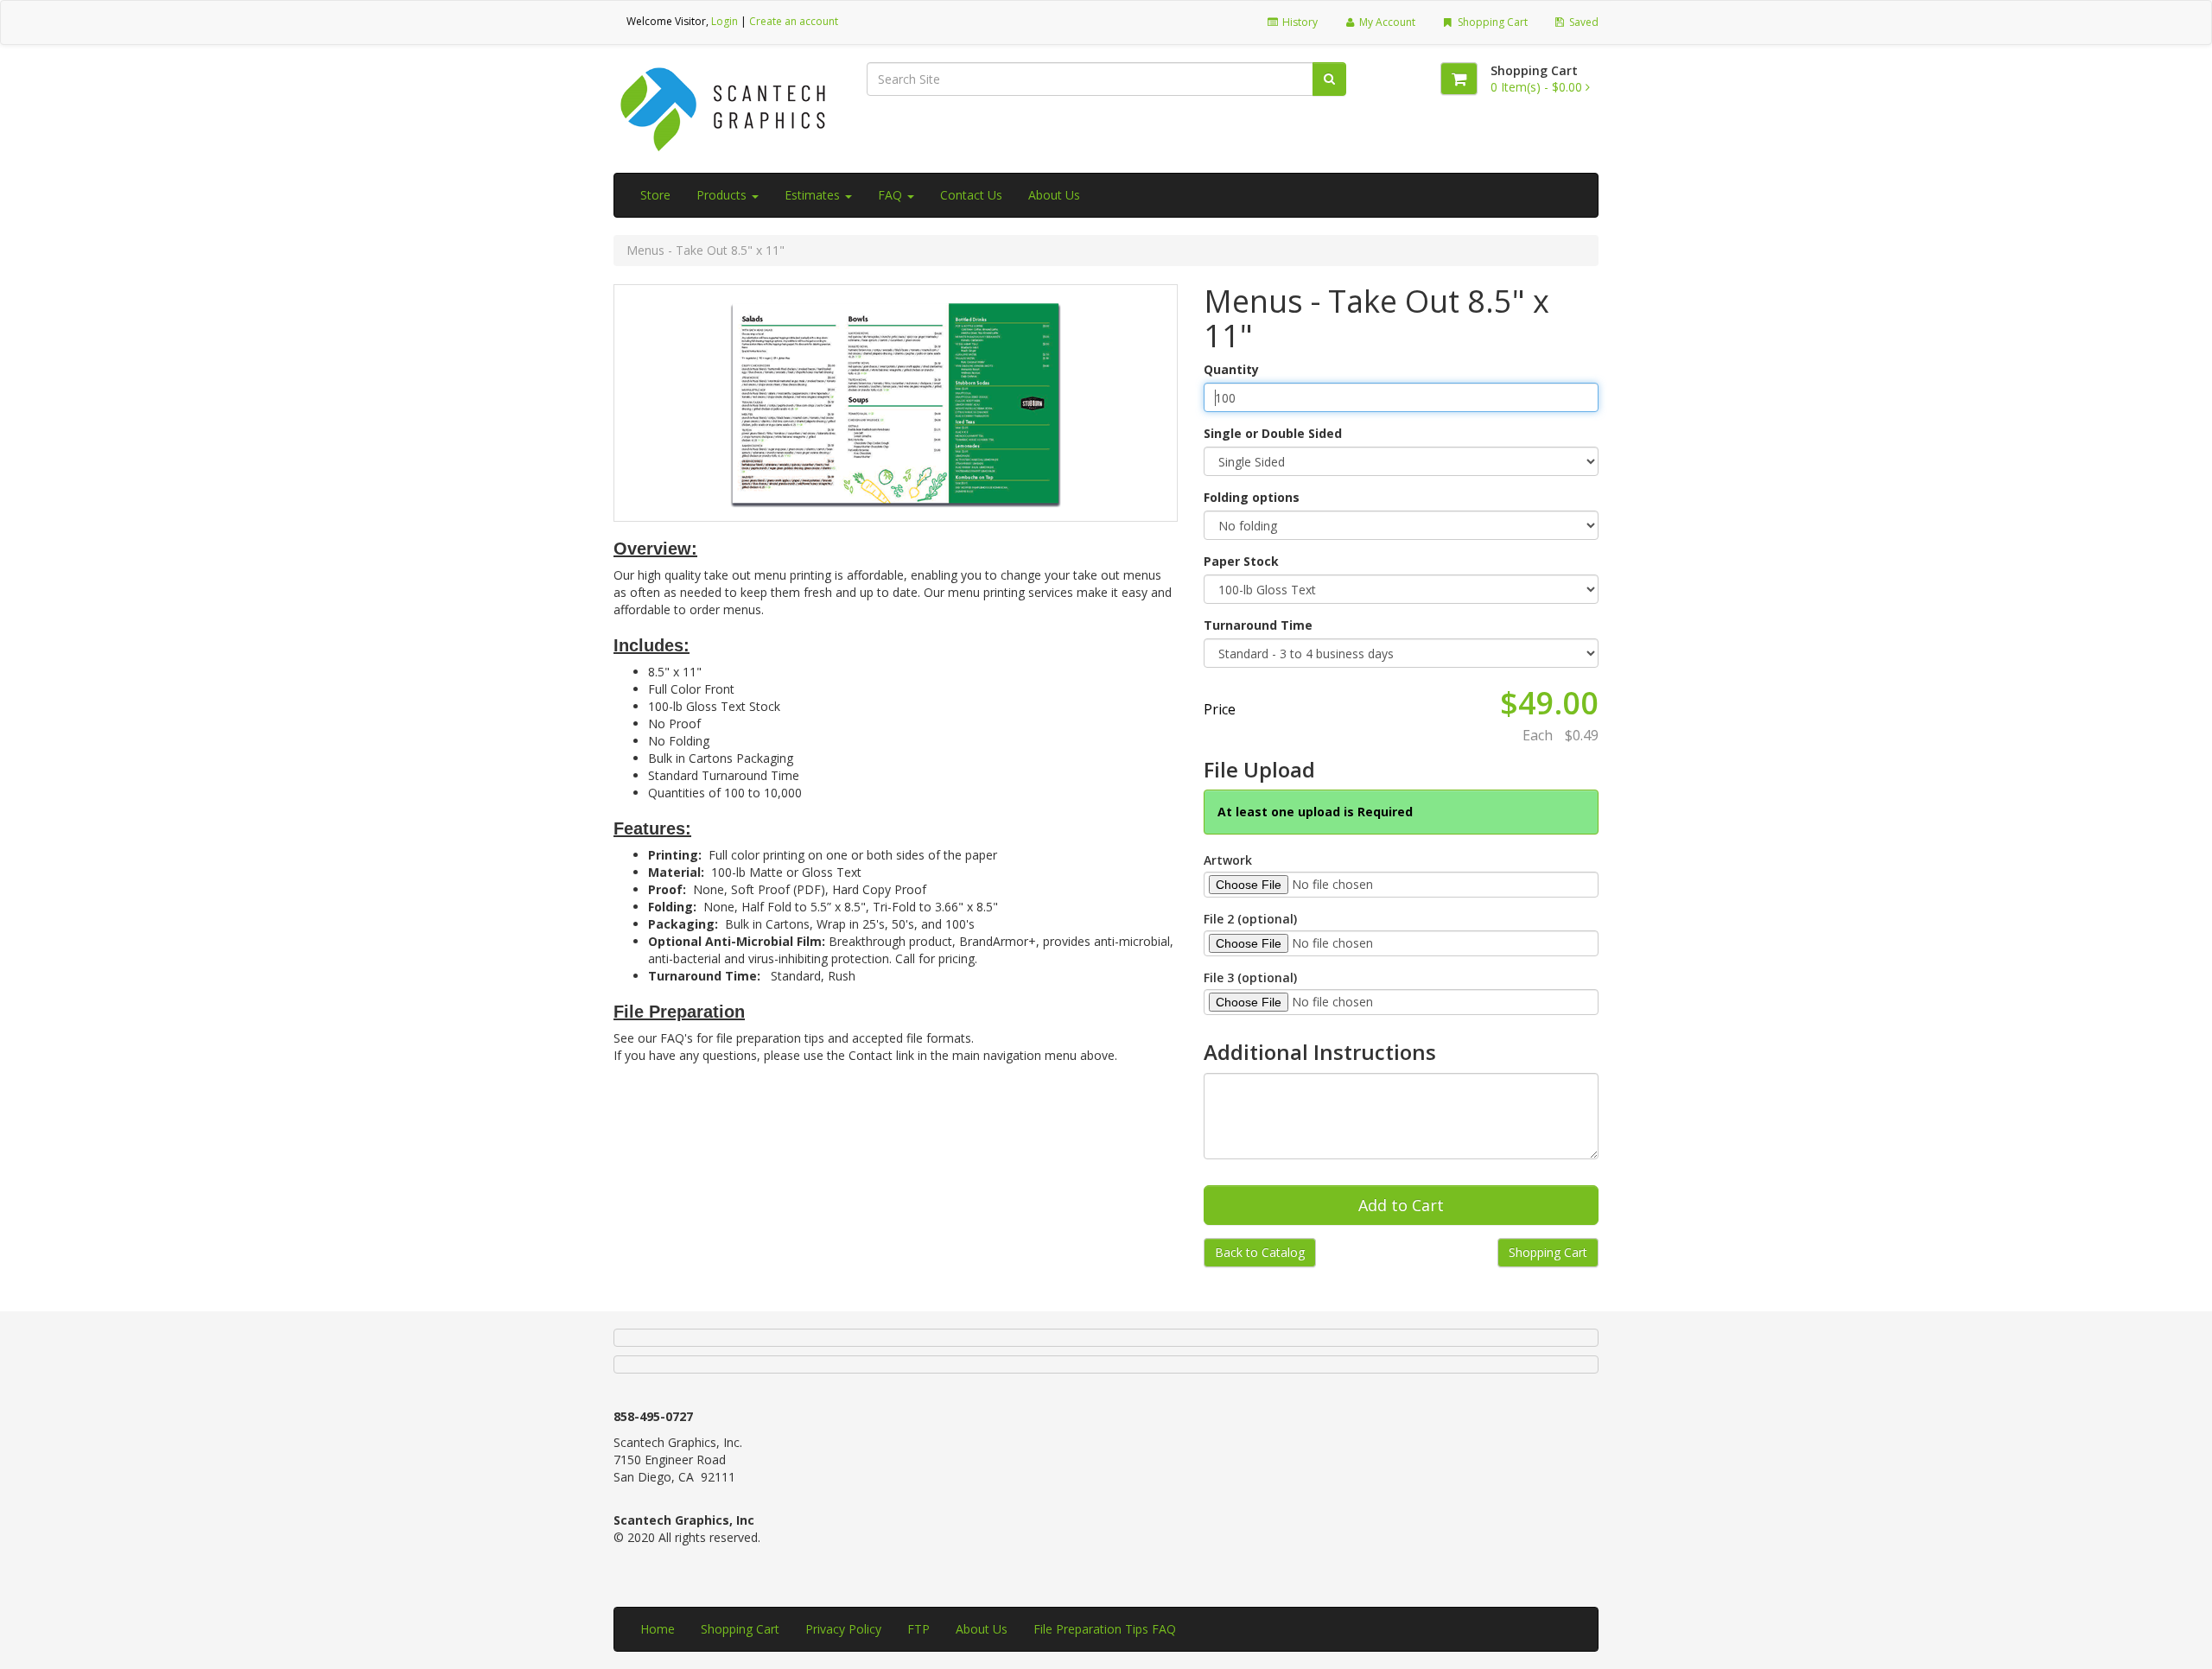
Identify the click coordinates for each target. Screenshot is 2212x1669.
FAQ (892, 195)
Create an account (794, 21)
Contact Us (971, 195)
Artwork (1228, 860)
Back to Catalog (1260, 1252)
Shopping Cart (1491, 22)
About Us (1054, 195)
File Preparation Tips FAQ (1105, 1629)
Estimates (814, 195)
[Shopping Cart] (1459, 79)
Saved (1583, 22)
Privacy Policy (843, 1629)
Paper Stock (1241, 561)
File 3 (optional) (1250, 977)
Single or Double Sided (1273, 433)
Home (658, 1629)
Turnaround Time (1258, 625)
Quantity (1231, 369)
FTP (918, 1629)
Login (725, 21)
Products (723, 195)
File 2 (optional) (1250, 919)
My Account (1386, 22)
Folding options (1252, 497)
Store (655, 195)
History (1299, 22)
